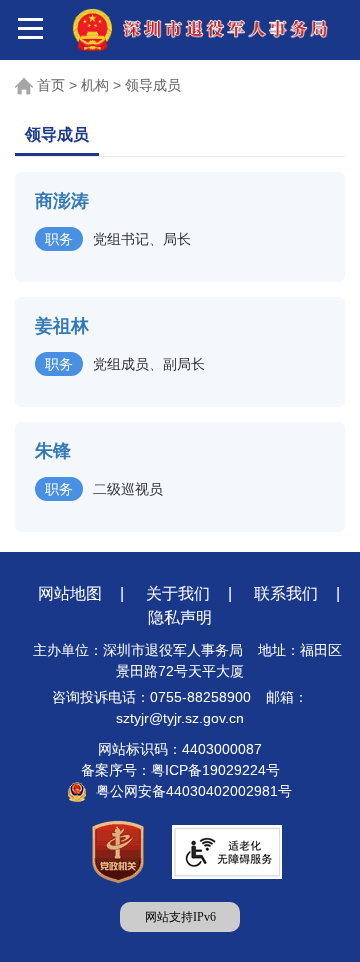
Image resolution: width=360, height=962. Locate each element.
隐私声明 (180, 617)
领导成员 (153, 85)
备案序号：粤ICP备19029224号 (180, 770)
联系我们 (286, 593)
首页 (51, 85)
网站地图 (70, 593)
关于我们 (178, 593)
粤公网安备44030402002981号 (194, 791)
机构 (95, 85)
